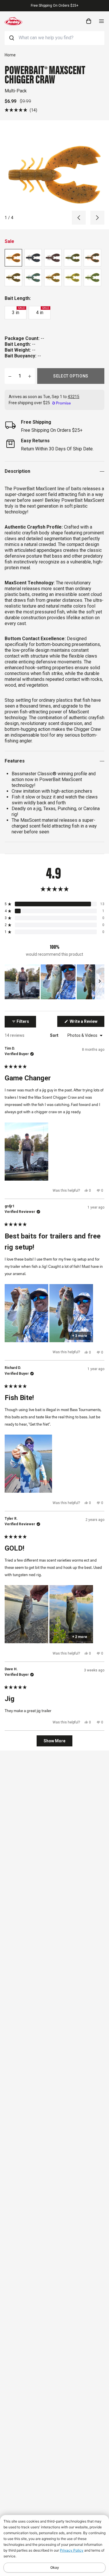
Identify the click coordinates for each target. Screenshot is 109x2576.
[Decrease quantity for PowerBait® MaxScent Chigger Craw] (10, 376)
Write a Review (87, 1023)
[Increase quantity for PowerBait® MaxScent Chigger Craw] (30, 376)
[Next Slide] (100, 982)
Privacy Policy (72, 2550)
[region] (54, 982)
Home (10, 55)
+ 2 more (80, 1637)
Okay (55, 2567)
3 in (18, 311)
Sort (55, 1035)
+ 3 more (80, 1336)
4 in (42, 311)
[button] (21, 110)
